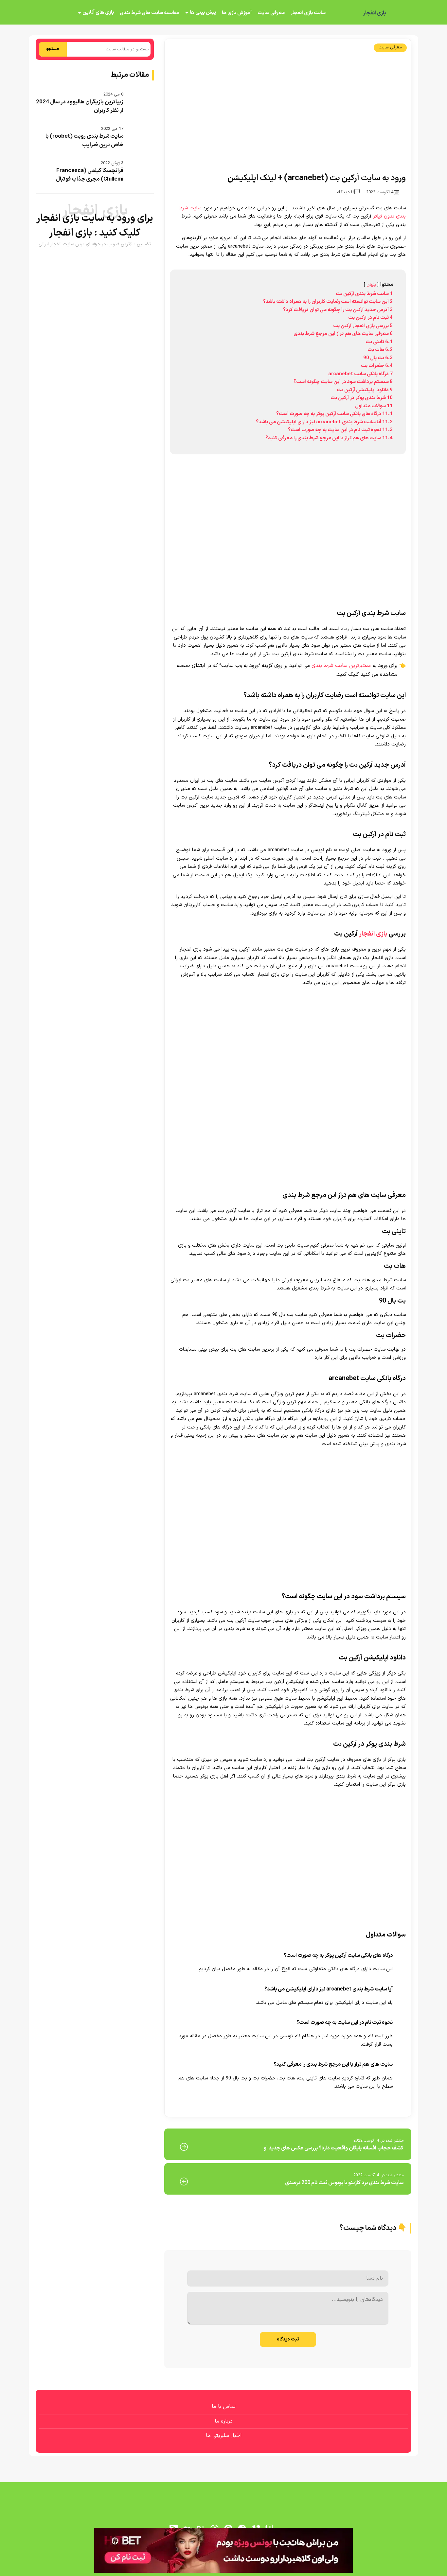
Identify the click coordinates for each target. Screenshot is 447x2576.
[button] (223, 1288)
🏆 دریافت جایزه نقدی (223, 1312)
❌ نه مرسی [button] (224, 1330)
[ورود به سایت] (223, 1264)
